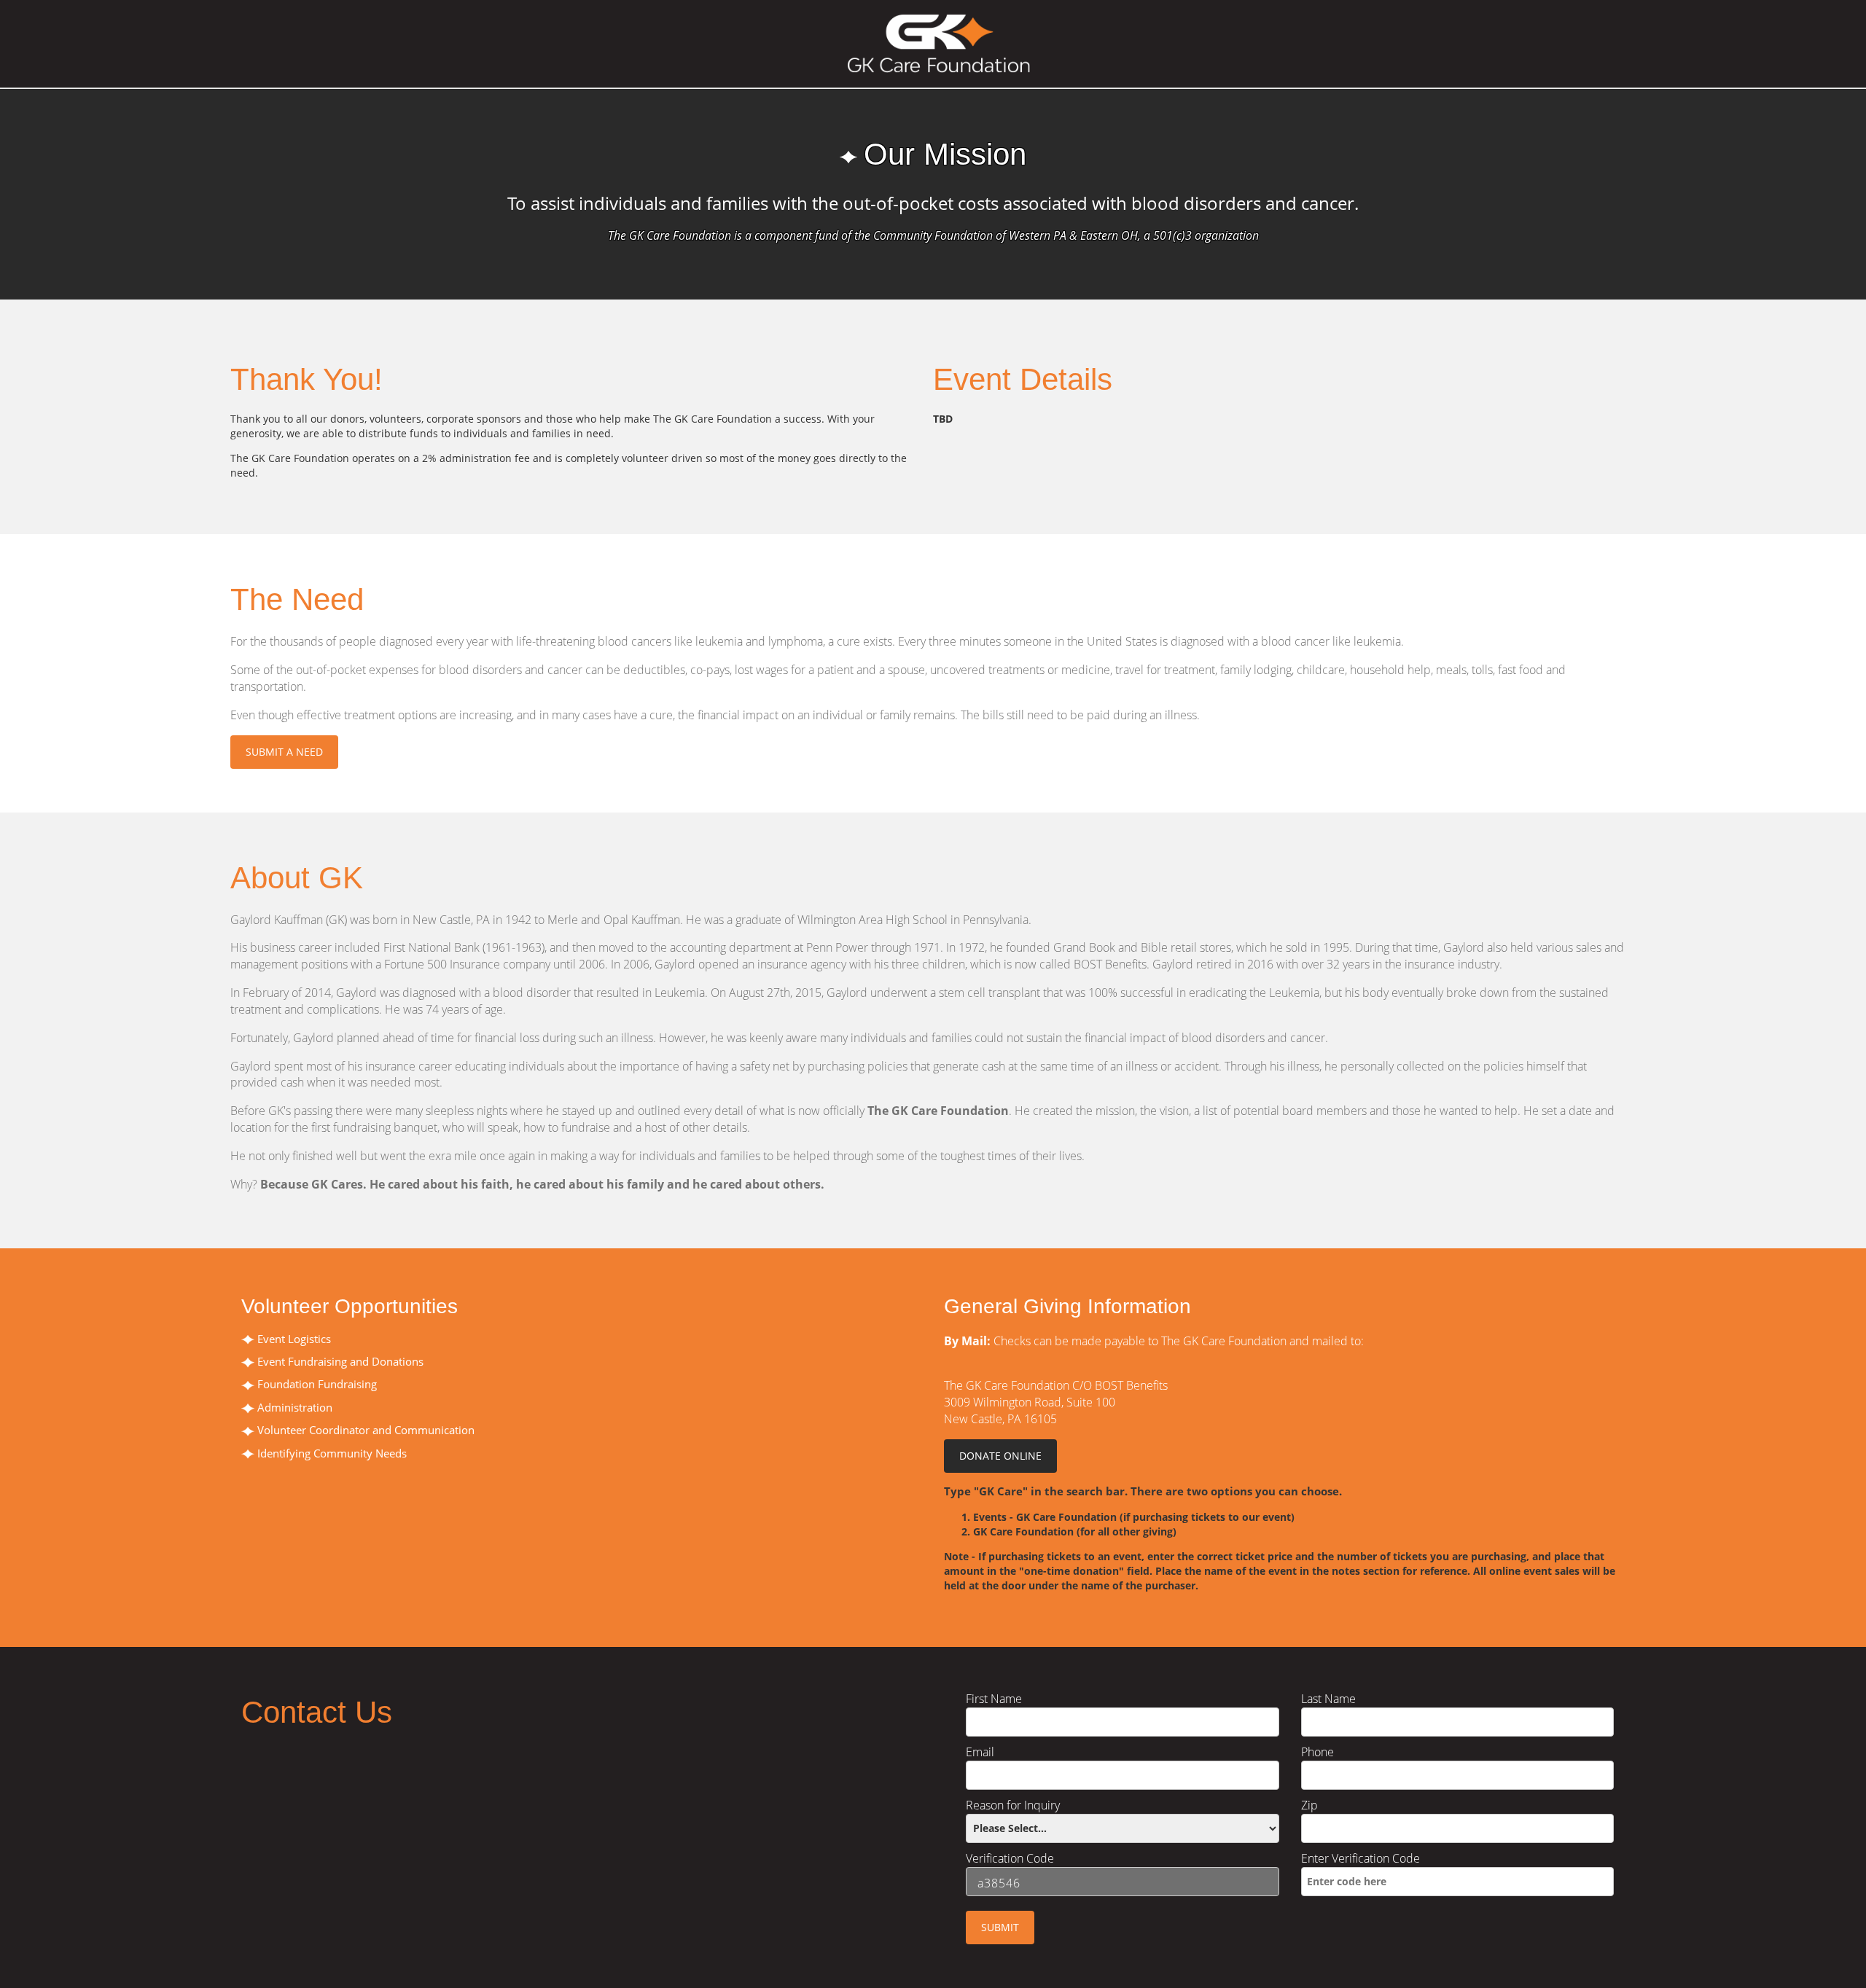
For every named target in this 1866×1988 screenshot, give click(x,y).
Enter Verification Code (1361, 1858)
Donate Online (1000, 1456)
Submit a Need (284, 752)
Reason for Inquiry (1013, 1805)
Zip (1309, 1805)
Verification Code (1010, 1858)
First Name (994, 1699)
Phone (1317, 1752)
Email (980, 1752)
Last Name (1328, 1699)
